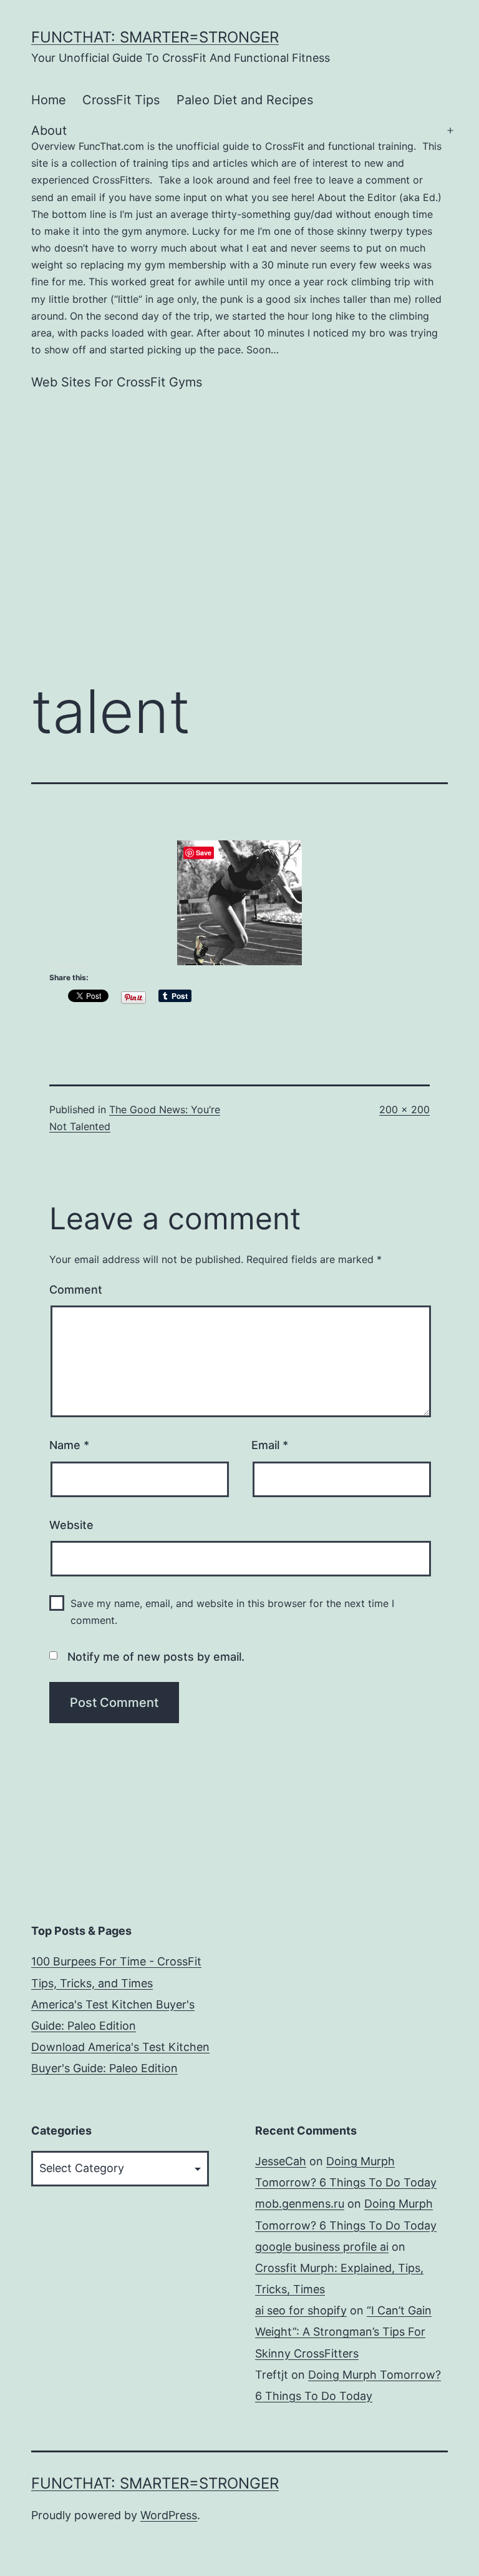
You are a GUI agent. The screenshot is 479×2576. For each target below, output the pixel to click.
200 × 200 (404, 1109)
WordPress (169, 2515)
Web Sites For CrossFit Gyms (117, 382)
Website (71, 1525)
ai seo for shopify (301, 2310)
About (236, 239)
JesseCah (281, 2161)
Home (49, 100)
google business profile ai (322, 2247)
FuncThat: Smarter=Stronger (155, 37)
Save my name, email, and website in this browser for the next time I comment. (232, 1612)
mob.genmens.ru (300, 2204)
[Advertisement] (239, 510)
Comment (76, 1290)
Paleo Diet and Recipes (245, 100)
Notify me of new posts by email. (156, 1657)
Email (270, 1445)
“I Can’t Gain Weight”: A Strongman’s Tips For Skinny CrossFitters (343, 2332)
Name (69, 1445)
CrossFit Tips (121, 100)
